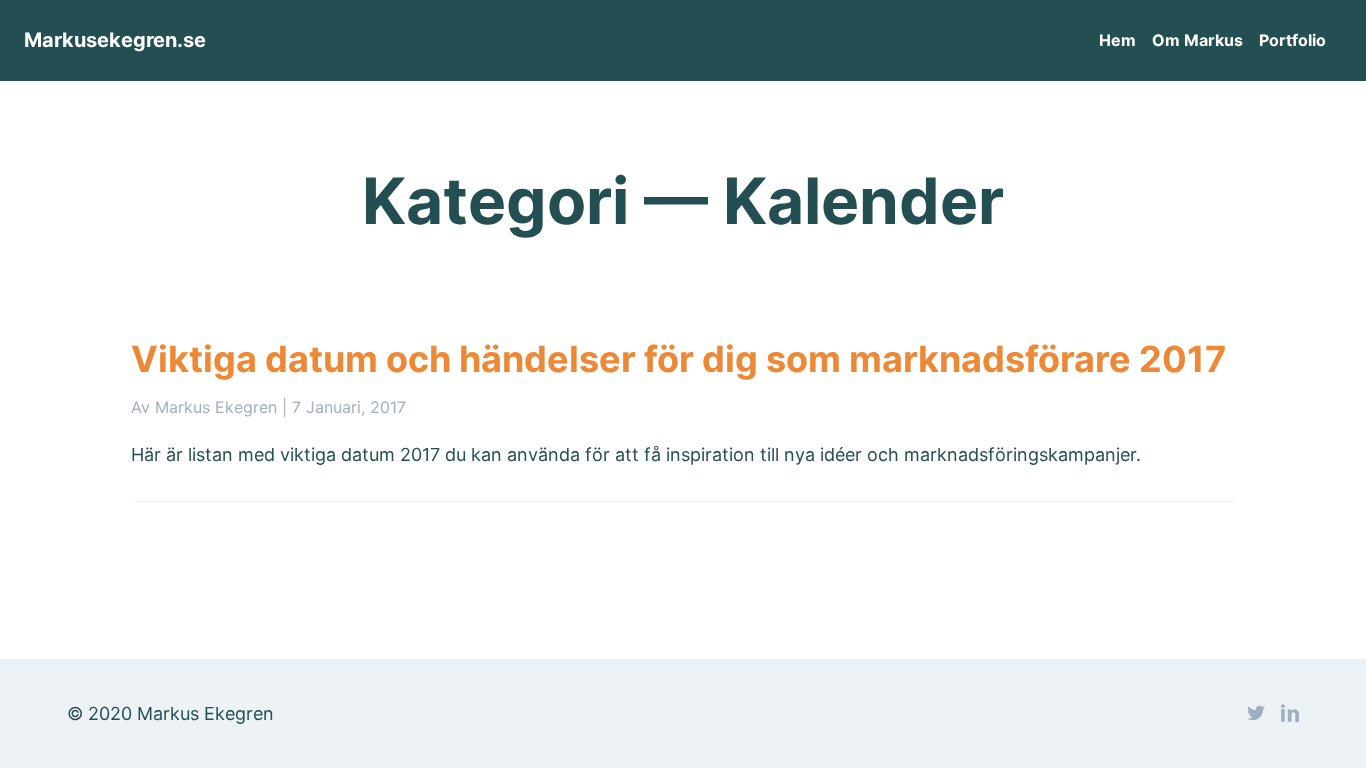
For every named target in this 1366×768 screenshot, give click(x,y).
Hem (1117, 40)
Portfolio (1292, 40)
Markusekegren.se (115, 40)
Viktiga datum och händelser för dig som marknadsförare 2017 (678, 359)
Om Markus (1197, 40)
